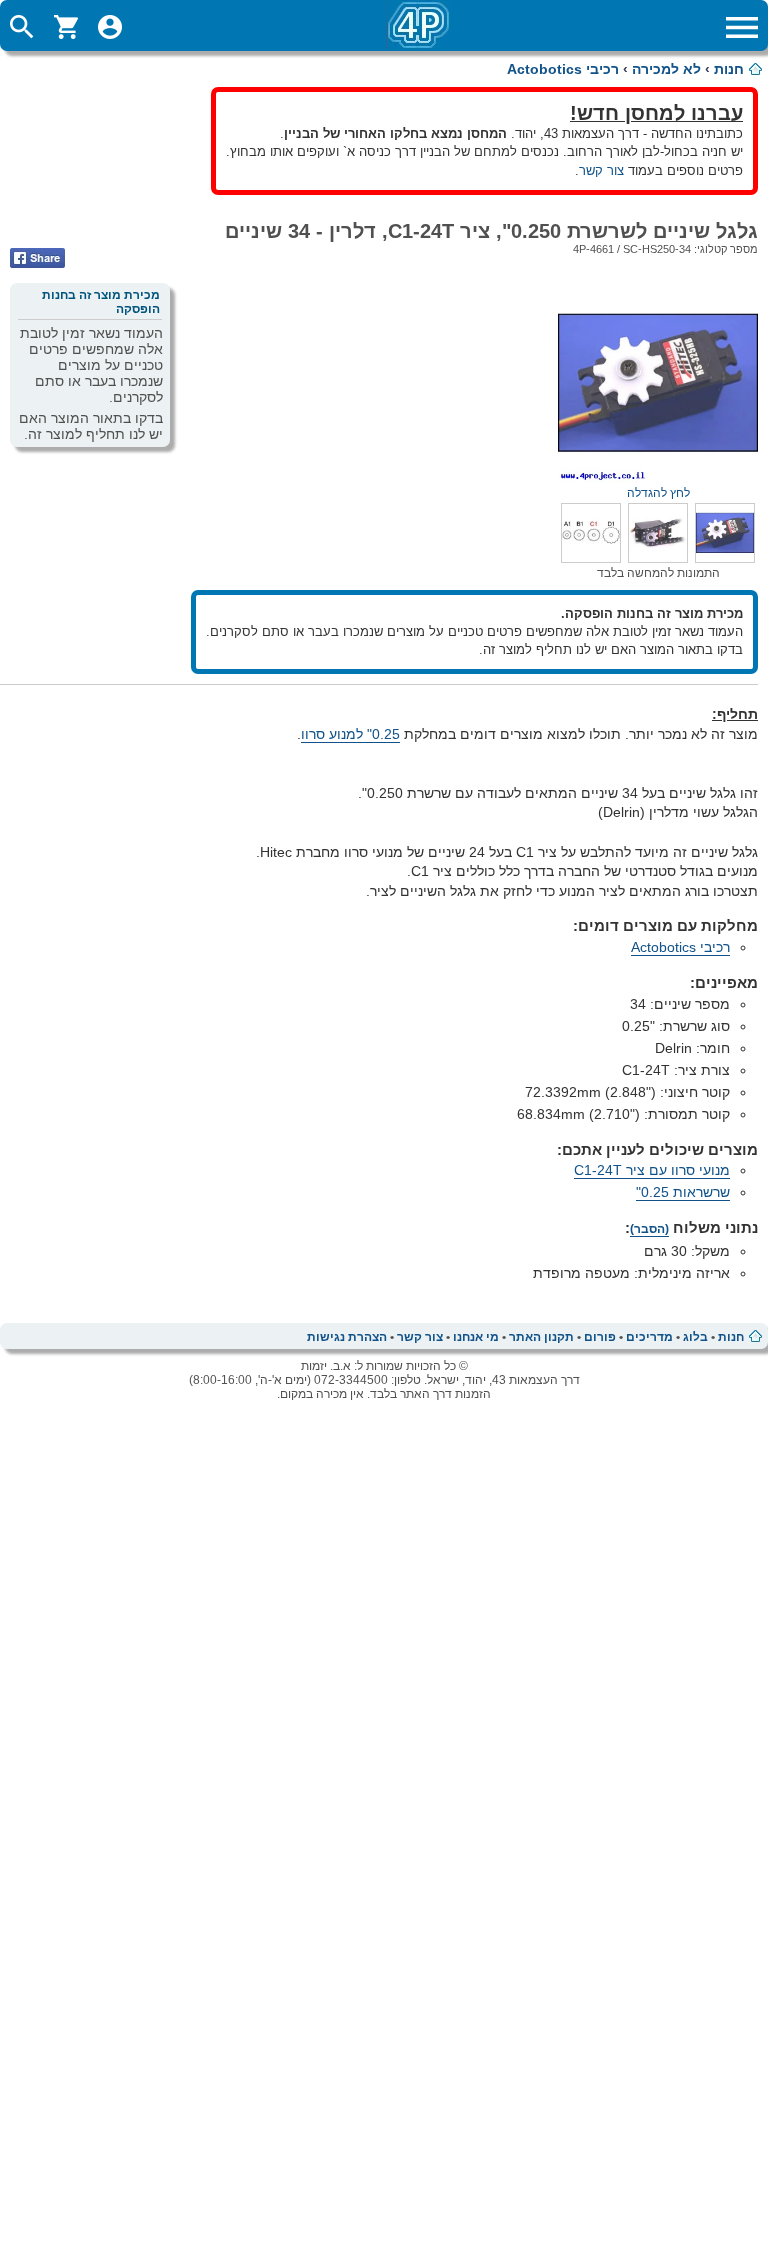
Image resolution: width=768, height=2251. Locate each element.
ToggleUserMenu (110, 27)
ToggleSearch (22, 27)
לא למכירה (666, 69)
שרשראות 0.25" (683, 1192)
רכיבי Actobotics (563, 69)
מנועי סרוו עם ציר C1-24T (652, 1170)
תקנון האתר (541, 1337)
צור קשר (601, 170)
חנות (729, 69)
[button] (725, 558)
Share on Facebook (37, 258)
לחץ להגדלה (658, 493)
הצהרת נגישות (347, 1337)
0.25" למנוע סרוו (350, 734)
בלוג (695, 1337)
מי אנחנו (476, 1337)
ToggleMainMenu (742, 27)
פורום (600, 1337)
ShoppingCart (66, 27)
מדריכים (649, 1337)
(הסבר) (649, 1229)
